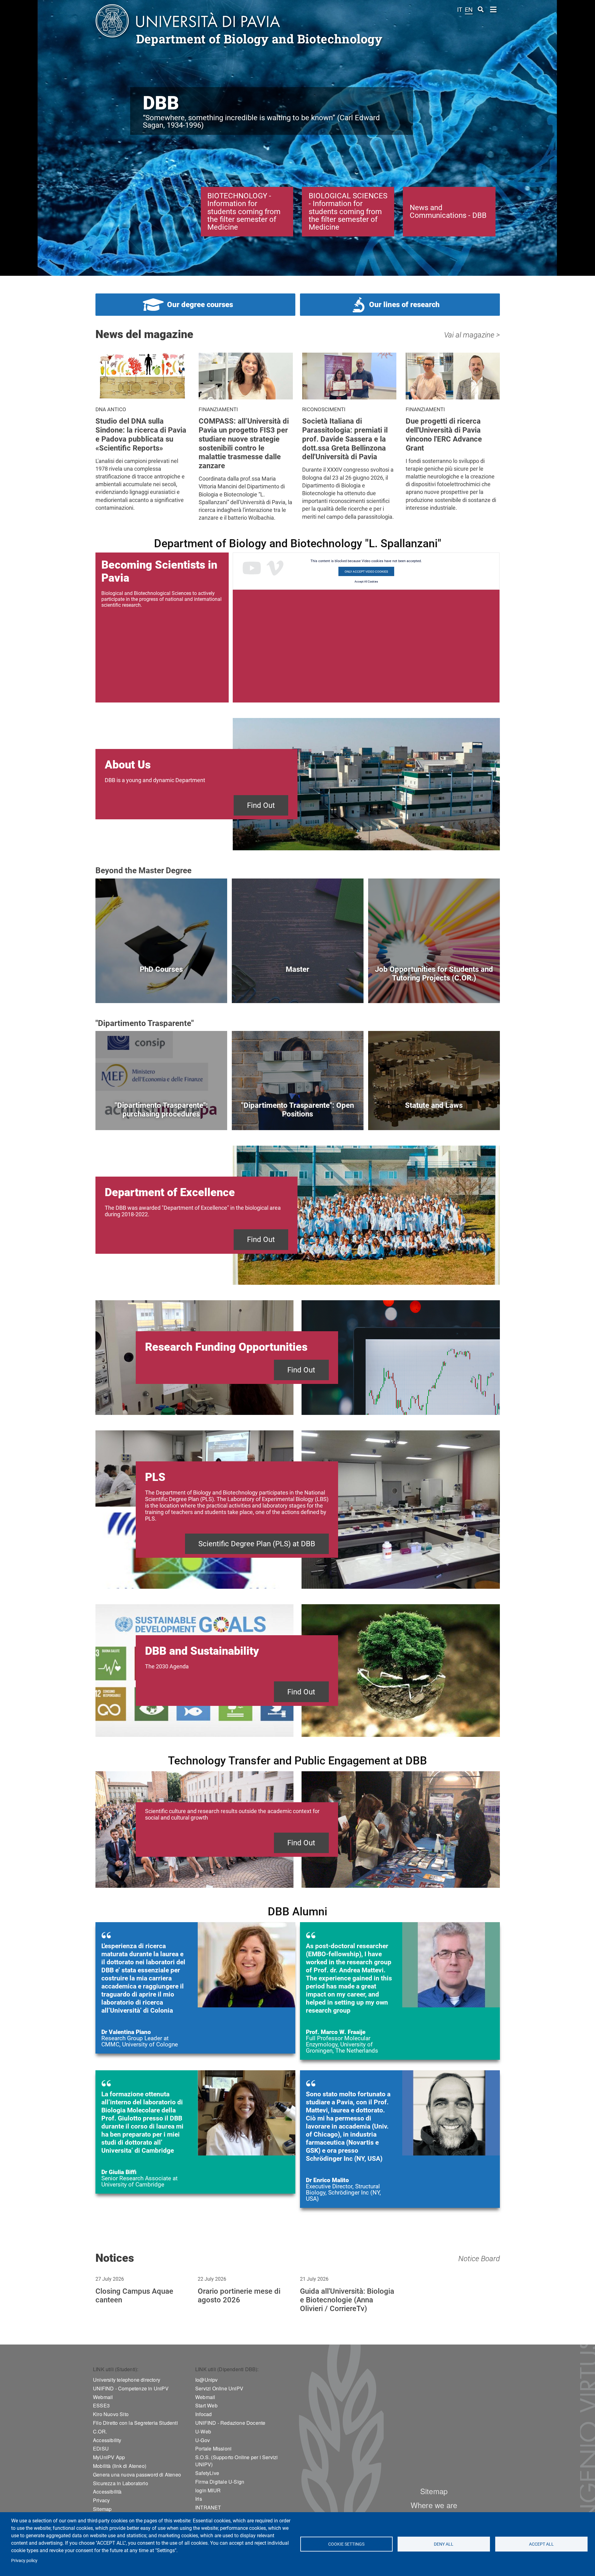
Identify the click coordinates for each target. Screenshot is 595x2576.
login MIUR (208, 2490)
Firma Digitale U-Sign (220, 2482)
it (460, 10)
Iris (199, 2499)
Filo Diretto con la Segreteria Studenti (135, 2423)
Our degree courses (200, 305)
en (469, 10)
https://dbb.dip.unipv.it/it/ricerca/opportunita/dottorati (161, 989)
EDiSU (101, 2448)
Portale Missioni (213, 2448)
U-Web (203, 2431)
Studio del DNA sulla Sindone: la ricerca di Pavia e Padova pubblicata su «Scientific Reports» (141, 434)
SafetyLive (207, 2473)
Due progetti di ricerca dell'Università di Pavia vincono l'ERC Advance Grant (444, 434)
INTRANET (208, 2507)
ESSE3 (101, 2405)
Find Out (261, 805)
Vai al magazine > (472, 335)
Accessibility (107, 2440)
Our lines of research (404, 305)
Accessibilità (107, 2492)
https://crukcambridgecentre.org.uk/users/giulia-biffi (195, 2132)
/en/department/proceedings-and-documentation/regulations (434, 1116)
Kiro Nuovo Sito (111, 2414)
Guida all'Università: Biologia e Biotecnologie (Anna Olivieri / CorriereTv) (347, 2300)
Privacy (101, 2500)
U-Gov (203, 2440)
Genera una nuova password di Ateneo (137, 2475)
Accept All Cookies (366, 582)
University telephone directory (127, 2380)
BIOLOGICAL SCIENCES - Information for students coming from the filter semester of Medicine (348, 211)
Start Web (206, 2405)
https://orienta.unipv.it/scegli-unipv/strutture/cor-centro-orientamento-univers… (434, 989)
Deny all (444, 2544)
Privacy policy (24, 2561)
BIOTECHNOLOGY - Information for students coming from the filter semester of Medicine (244, 211)
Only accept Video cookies (366, 572)
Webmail (103, 2397)
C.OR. (100, 2431)
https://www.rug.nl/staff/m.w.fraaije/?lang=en (400, 1991)
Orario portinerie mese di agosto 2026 (239, 2296)
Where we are (434, 2505)
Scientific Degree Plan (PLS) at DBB (257, 1544)
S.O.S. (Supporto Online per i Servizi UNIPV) (236, 2461)
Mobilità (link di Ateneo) (120, 2466)
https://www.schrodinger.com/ (400, 2139)
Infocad (203, 2414)
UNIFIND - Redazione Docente (230, 2423)
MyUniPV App (109, 2457)
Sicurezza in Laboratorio (121, 2483)
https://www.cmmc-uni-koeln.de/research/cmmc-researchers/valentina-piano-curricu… (195, 1988)
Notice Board (479, 2259)
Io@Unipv (207, 2380)
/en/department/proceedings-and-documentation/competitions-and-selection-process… (298, 1116)
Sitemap (102, 2509)
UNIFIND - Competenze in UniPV (131, 2388)
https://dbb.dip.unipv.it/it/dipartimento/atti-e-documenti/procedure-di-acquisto (161, 1116)
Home (494, 9)
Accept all (541, 2544)
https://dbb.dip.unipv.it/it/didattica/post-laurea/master (298, 989)
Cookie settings (346, 2544)
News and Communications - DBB (448, 211)
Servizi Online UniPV (219, 2388)
